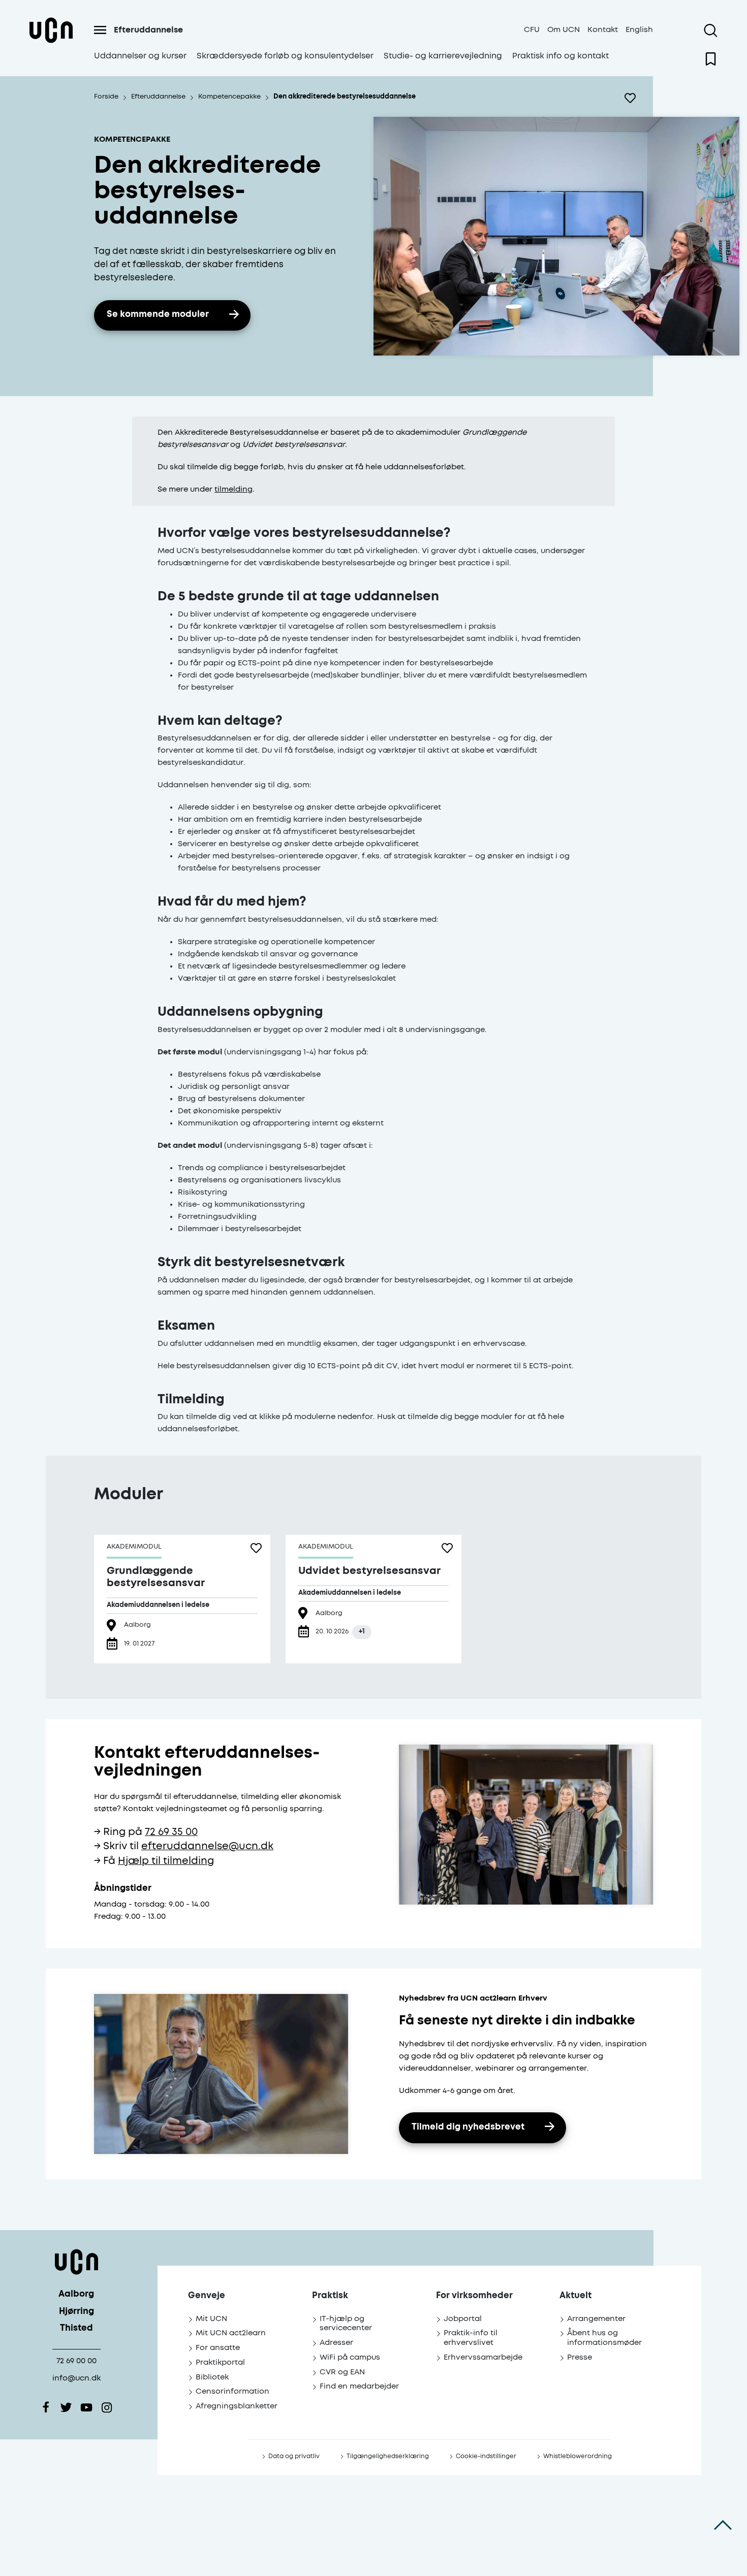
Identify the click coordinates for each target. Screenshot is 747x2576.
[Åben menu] (100, 30)
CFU (532, 30)
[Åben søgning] (711, 30)
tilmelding (234, 489)
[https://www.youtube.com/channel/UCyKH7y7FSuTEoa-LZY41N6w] (86, 2407)
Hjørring (76, 2312)
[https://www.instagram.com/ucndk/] (107, 2407)
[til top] (723, 2525)
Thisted (76, 2328)
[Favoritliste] (711, 59)
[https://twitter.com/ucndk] (66, 2407)
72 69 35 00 (171, 1832)
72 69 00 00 (76, 2361)
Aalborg (76, 2294)
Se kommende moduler (158, 315)
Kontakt (603, 30)
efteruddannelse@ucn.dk (207, 1846)
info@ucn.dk (76, 2378)
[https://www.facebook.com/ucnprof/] (46, 2407)
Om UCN (564, 30)
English (639, 30)
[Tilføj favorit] (630, 98)
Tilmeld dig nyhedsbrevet (468, 2127)
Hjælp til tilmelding (166, 1861)
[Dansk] (51, 42)
